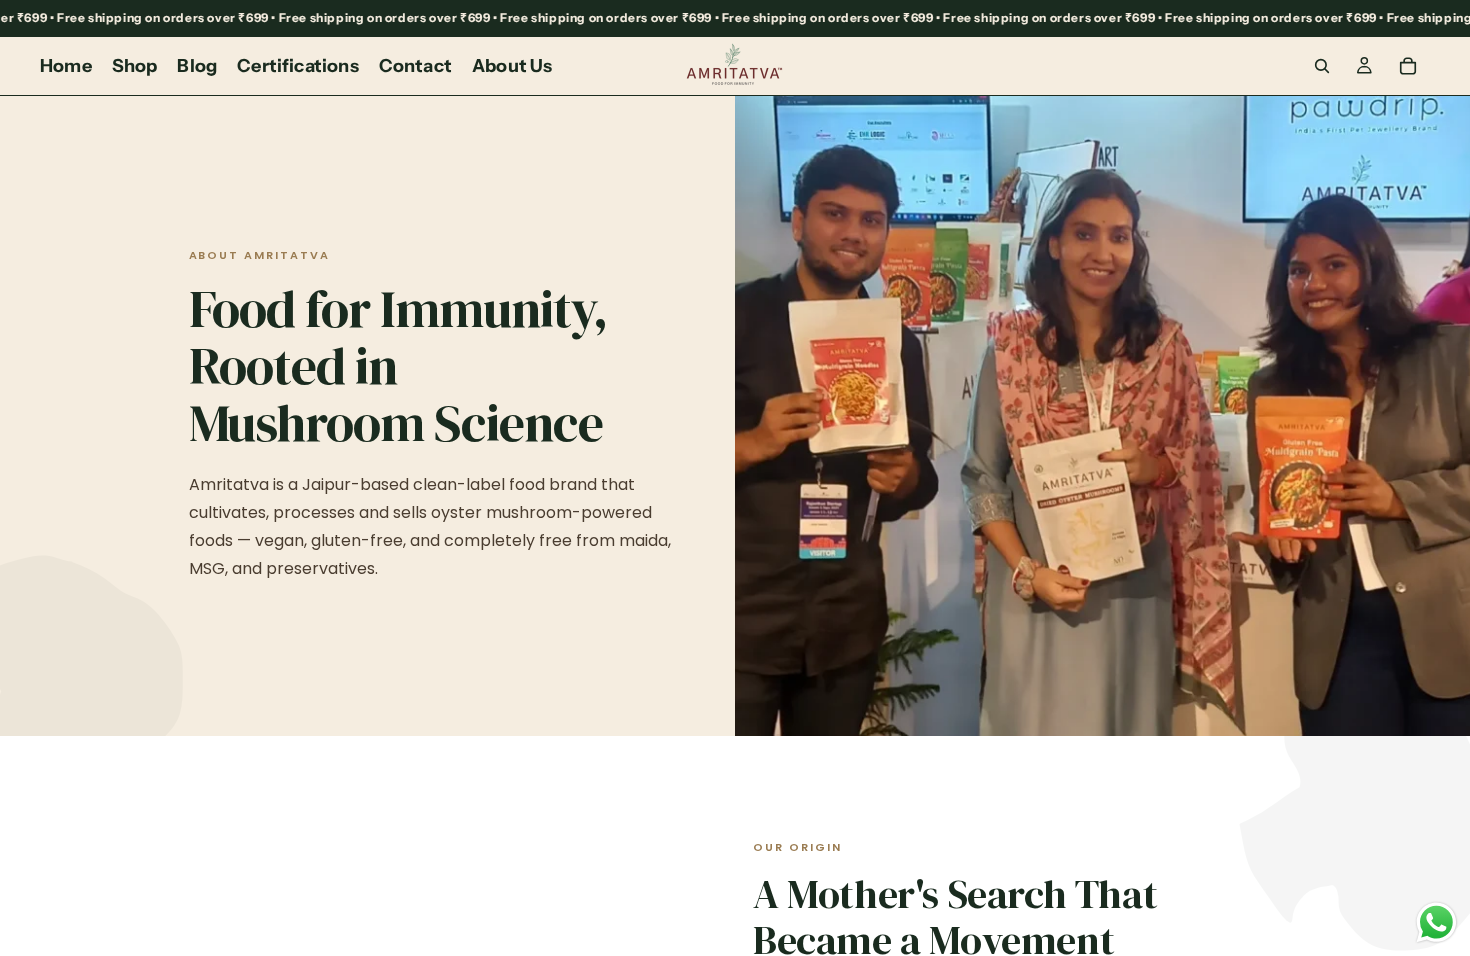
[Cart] (1408, 66)
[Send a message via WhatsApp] (1436, 922)
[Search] (1322, 66)
